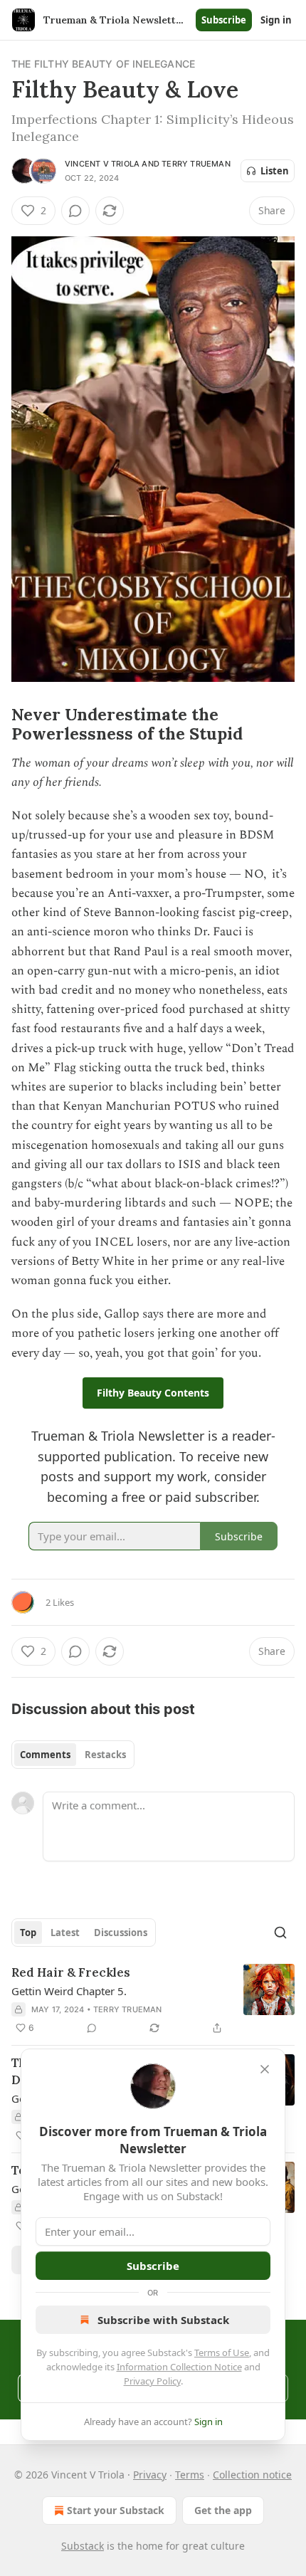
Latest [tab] (65, 1933)
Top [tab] (28, 1933)
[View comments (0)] (75, 211)
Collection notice (252, 2475)
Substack (83, 2546)
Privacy (150, 2475)
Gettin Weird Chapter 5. (69, 1991)
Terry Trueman (196, 164)
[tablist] (73, 1755)
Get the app (223, 2510)
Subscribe (224, 20)
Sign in (276, 20)
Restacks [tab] (105, 1755)
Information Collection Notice (179, 2367)
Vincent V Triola (102, 164)
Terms (190, 2475)
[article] (153, 2000)
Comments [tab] (45, 1755)
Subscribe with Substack (163, 2320)
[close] (265, 2069)
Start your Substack (116, 2510)
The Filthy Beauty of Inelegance (103, 64)
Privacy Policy (152, 2381)
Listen (275, 171)
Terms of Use (222, 2352)
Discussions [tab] (121, 1933)
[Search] (280, 1933)
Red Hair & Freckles (71, 1972)
